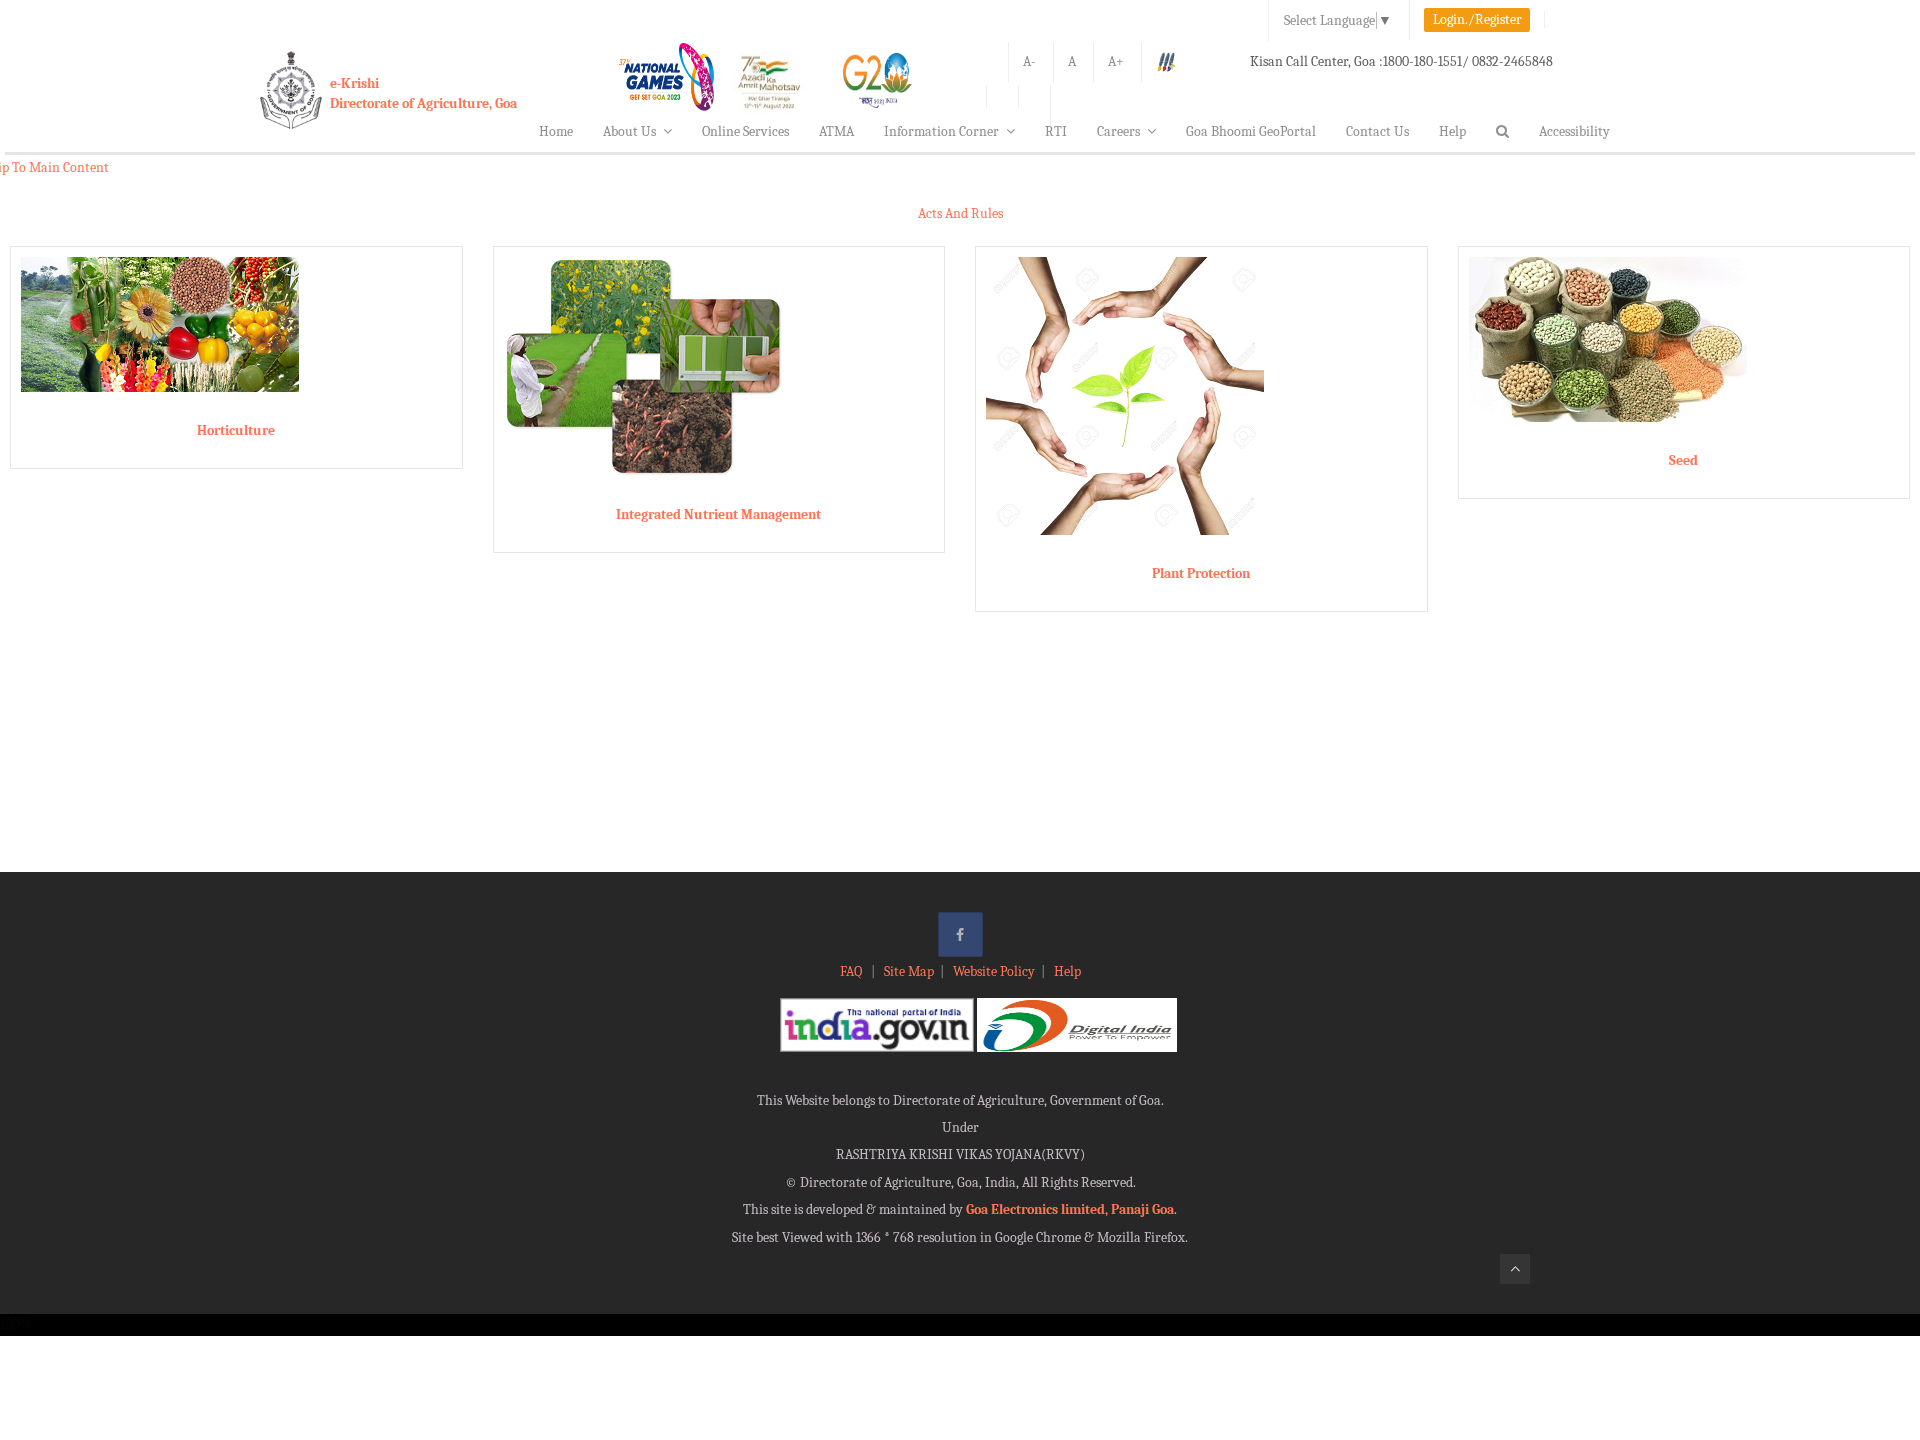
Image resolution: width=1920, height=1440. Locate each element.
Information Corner (941, 131)
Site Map (909, 971)
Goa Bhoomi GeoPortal (1251, 131)
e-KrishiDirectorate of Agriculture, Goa (423, 93)
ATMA (836, 131)
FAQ (852, 971)
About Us (629, 131)
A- (1029, 61)
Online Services (745, 131)
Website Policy (994, 971)
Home (556, 131)
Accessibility (1574, 131)
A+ (1116, 61)
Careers (1118, 131)
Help (1452, 131)
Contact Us (1377, 131)
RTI (1056, 131)
